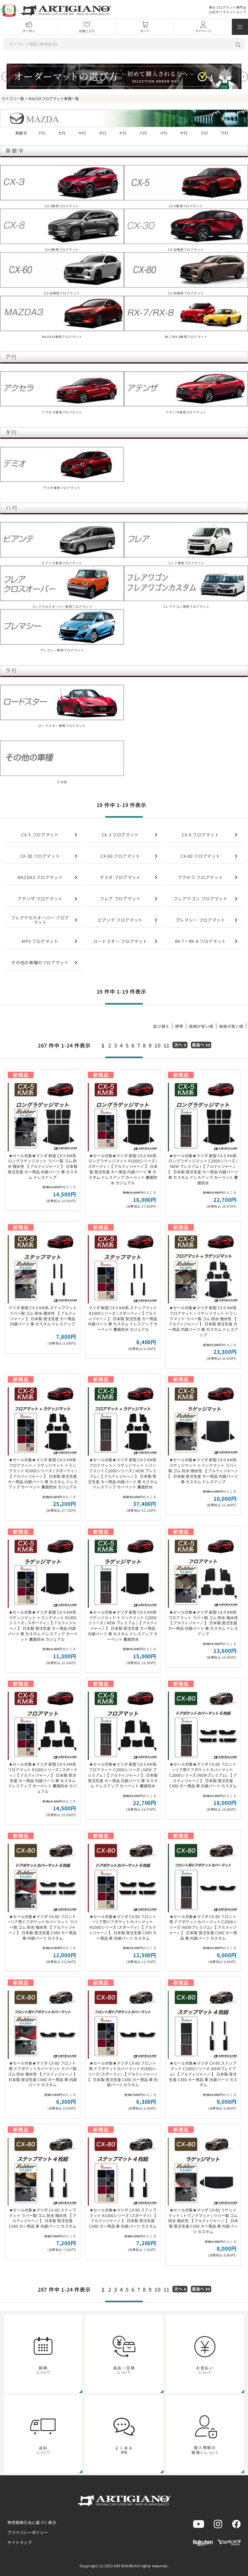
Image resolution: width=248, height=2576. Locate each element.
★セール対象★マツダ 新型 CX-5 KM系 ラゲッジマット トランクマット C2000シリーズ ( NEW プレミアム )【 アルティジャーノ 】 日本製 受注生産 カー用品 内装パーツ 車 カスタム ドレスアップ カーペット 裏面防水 (123, 1625)
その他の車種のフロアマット (40, 962)
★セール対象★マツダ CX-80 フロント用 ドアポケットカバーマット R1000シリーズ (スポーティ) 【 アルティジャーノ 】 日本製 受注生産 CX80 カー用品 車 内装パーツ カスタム (123, 2074)
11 (167, 1045)
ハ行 (143, 133)
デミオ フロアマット (120, 877)
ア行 (41, 133)
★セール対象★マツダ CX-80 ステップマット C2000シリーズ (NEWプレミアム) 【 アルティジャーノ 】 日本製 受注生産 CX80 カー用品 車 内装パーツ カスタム (203, 2074)
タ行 (103, 133)
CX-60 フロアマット (120, 856)
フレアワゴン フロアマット (200, 899)
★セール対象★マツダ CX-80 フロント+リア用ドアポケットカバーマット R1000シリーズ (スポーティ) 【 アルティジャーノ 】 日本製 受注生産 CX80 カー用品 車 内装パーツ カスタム (123, 1927)
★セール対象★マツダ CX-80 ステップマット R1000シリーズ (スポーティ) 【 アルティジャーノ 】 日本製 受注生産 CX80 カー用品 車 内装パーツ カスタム (123, 2218)
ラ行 (204, 133)
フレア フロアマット (120, 899)
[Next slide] (243, 77)
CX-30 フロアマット (40, 856)
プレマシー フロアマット (201, 920)
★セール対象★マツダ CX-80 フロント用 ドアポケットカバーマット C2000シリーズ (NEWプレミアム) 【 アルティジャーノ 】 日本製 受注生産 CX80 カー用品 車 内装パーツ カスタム (203, 1927)
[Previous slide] (6, 77)
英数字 (21, 133)
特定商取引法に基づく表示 (32, 2522)
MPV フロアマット (40, 941)
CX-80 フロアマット (200, 856)
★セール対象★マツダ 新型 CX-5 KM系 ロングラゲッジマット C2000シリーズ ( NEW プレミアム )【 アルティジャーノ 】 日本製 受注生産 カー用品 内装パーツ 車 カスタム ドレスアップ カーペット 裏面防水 (203, 1169)
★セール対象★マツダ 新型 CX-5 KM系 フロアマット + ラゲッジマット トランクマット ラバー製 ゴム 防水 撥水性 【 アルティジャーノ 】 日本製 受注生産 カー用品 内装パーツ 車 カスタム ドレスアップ (203, 1321)
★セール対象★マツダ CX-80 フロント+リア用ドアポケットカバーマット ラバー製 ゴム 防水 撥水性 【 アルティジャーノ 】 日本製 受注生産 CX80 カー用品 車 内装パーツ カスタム (43, 1927)
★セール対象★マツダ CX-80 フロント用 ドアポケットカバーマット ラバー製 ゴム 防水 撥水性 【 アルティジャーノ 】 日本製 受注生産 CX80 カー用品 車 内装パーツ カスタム (43, 2074)
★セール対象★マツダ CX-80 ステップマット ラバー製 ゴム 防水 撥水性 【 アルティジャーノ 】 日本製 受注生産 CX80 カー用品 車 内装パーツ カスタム (43, 2218)
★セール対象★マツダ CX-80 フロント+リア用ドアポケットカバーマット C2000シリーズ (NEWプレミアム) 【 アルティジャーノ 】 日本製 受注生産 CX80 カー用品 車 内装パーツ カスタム (203, 1775)
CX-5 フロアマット (40, 835)
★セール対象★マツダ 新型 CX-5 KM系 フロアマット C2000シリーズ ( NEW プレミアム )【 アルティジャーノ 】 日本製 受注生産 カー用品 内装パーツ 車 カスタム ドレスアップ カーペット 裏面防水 (123, 1775)
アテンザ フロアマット (40, 899)
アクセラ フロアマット (200, 877)
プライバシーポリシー (28, 2532)
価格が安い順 (201, 1026)
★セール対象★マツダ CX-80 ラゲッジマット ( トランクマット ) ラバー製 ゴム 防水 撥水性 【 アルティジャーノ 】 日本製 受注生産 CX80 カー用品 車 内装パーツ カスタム (203, 2221)
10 (158, 1045)
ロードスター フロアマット (120, 941)
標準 (179, 1026)
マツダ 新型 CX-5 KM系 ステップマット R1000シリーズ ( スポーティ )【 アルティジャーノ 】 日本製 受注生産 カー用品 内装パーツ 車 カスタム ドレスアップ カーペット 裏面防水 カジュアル (123, 1318)
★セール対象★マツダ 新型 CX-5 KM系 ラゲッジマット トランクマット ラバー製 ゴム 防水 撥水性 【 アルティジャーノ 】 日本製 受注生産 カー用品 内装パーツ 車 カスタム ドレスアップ (203, 1470)
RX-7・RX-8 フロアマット (201, 941)
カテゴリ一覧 (13, 98)
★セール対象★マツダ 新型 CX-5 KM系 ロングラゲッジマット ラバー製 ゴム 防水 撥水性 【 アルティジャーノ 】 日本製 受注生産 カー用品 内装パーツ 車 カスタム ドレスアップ (43, 1166)
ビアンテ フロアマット (120, 920)
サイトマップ (20, 2542)
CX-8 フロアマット (200, 835)
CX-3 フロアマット (120, 835)
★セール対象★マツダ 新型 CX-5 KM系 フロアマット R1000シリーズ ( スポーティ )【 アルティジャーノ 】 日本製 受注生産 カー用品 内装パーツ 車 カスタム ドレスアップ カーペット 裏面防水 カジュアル (43, 1778)
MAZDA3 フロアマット (40, 877)
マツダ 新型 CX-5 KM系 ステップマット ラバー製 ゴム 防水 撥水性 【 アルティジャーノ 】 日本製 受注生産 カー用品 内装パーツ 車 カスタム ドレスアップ (43, 1316)
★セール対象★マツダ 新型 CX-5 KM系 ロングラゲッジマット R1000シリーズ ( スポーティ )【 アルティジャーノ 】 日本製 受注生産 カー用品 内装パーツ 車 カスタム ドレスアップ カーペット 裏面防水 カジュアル (123, 1169)
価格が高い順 (231, 1026)
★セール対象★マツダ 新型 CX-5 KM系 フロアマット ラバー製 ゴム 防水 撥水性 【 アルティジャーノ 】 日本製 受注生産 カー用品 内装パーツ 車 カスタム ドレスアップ (203, 1623)
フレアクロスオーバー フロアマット (40, 920)
